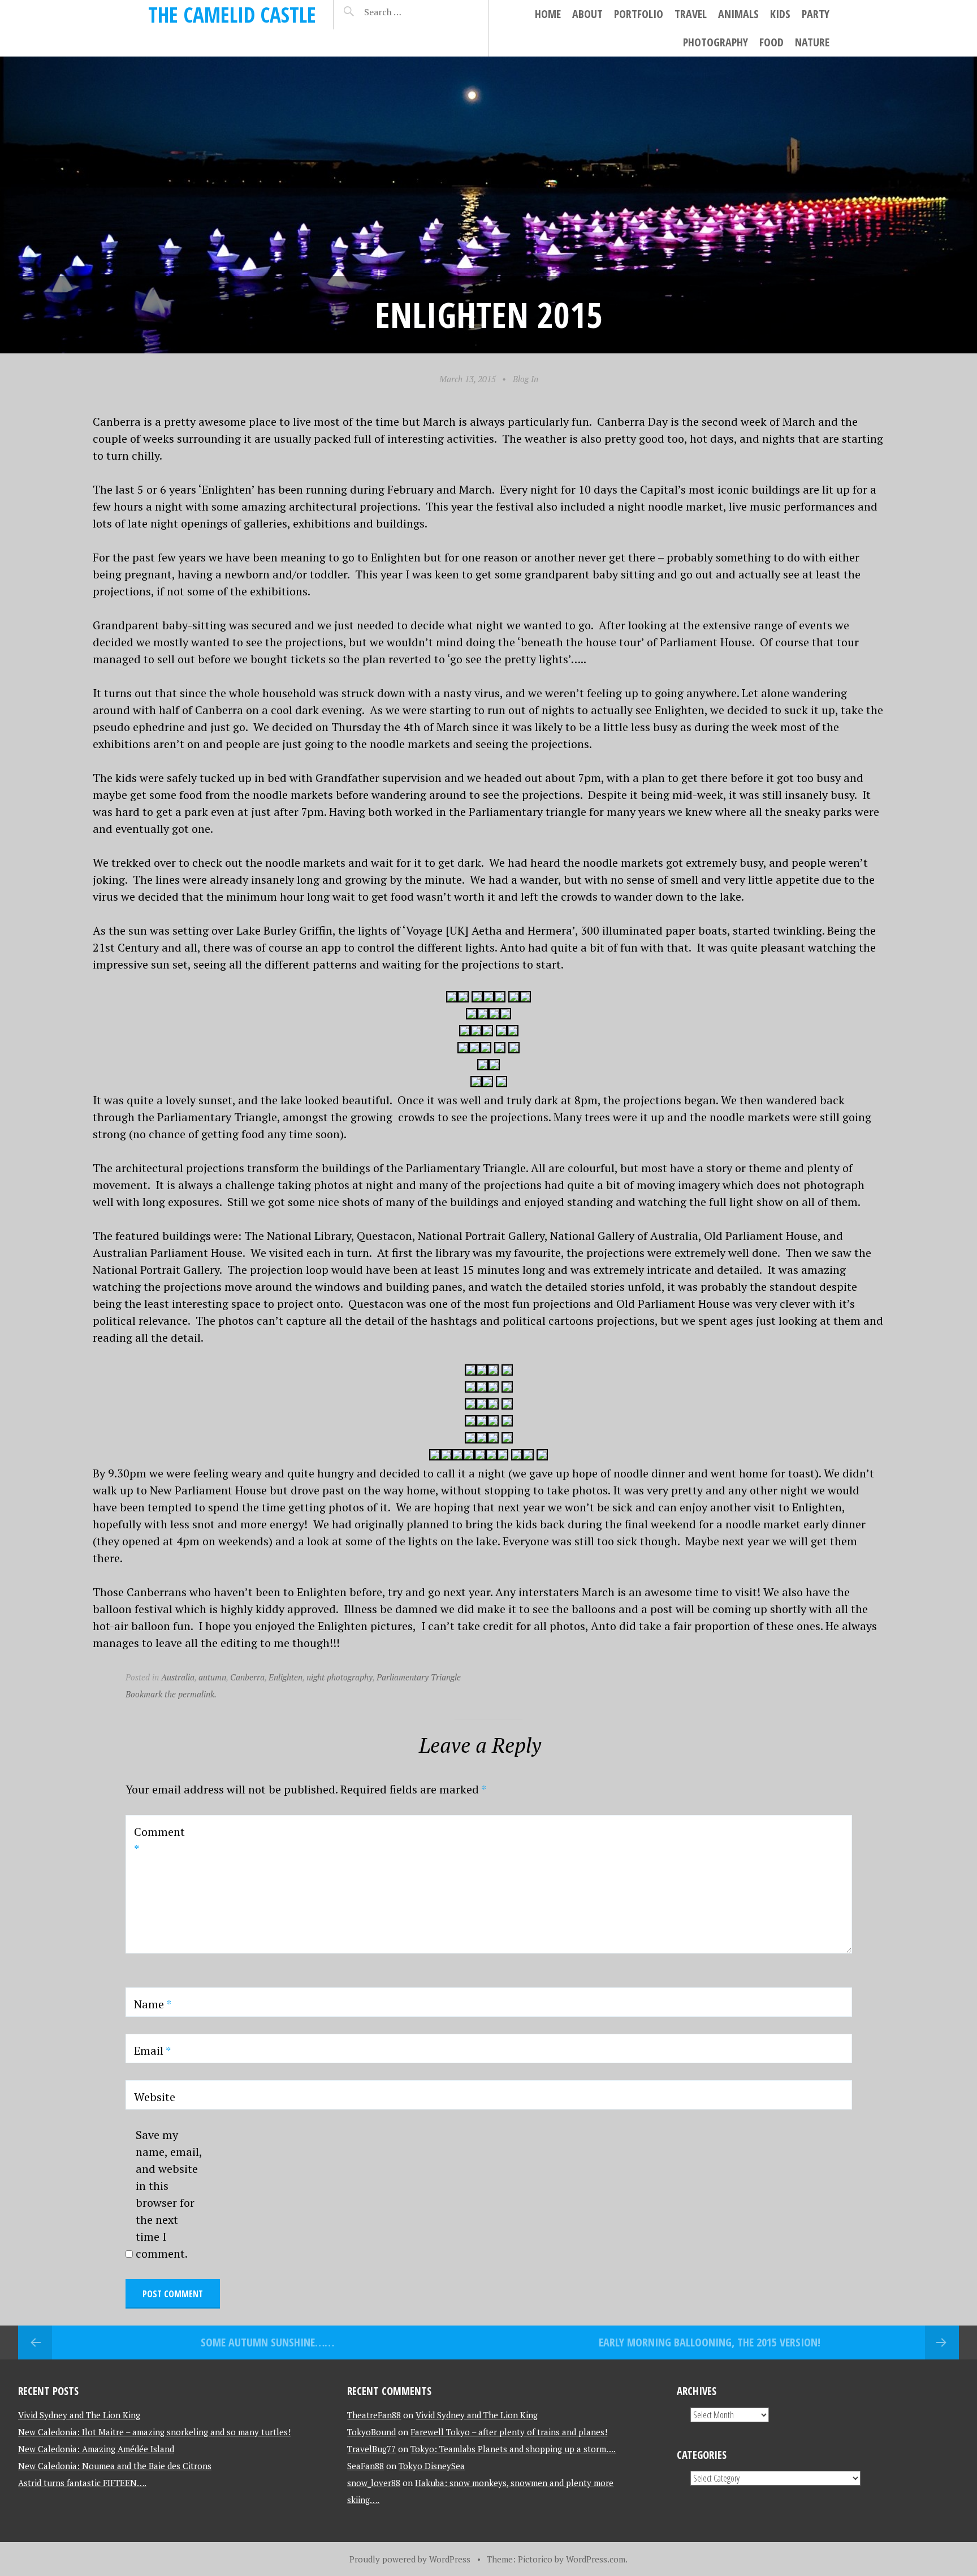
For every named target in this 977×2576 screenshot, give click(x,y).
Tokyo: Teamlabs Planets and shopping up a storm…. (513, 2449)
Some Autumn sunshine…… (267, 2342)
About (587, 14)
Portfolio (639, 14)
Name (153, 2004)
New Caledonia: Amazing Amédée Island (96, 2449)
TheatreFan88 (374, 2415)
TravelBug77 (371, 2449)
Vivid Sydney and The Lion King (79, 2415)
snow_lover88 (374, 2483)
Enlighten (286, 1677)
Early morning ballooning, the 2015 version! (710, 2342)
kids (780, 14)
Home (548, 14)
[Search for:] (411, 12)
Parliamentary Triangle (419, 1677)
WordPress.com (596, 2559)
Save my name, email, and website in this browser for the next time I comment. (169, 2194)
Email (152, 2050)
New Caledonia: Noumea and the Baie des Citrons (115, 2466)
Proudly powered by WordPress (410, 2559)
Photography (716, 42)
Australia (178, 1677)
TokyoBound (371, 2432)
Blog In (526, 379)
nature (812, 42)
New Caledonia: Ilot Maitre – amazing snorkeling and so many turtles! (154, 2432)
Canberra (247, 1677)
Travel (691, 14)
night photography (340, 1677)
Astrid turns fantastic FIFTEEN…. (82, 2483)
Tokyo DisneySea (432, 2466)
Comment (159, 1840)
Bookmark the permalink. (171, 1694)
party (816, 14)
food (771, 42)
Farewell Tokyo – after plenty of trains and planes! (509, 2432)
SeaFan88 (366, 2466)
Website (155, 2097)
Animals (738, 14)
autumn (212, 1677)
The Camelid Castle (232, 14)
